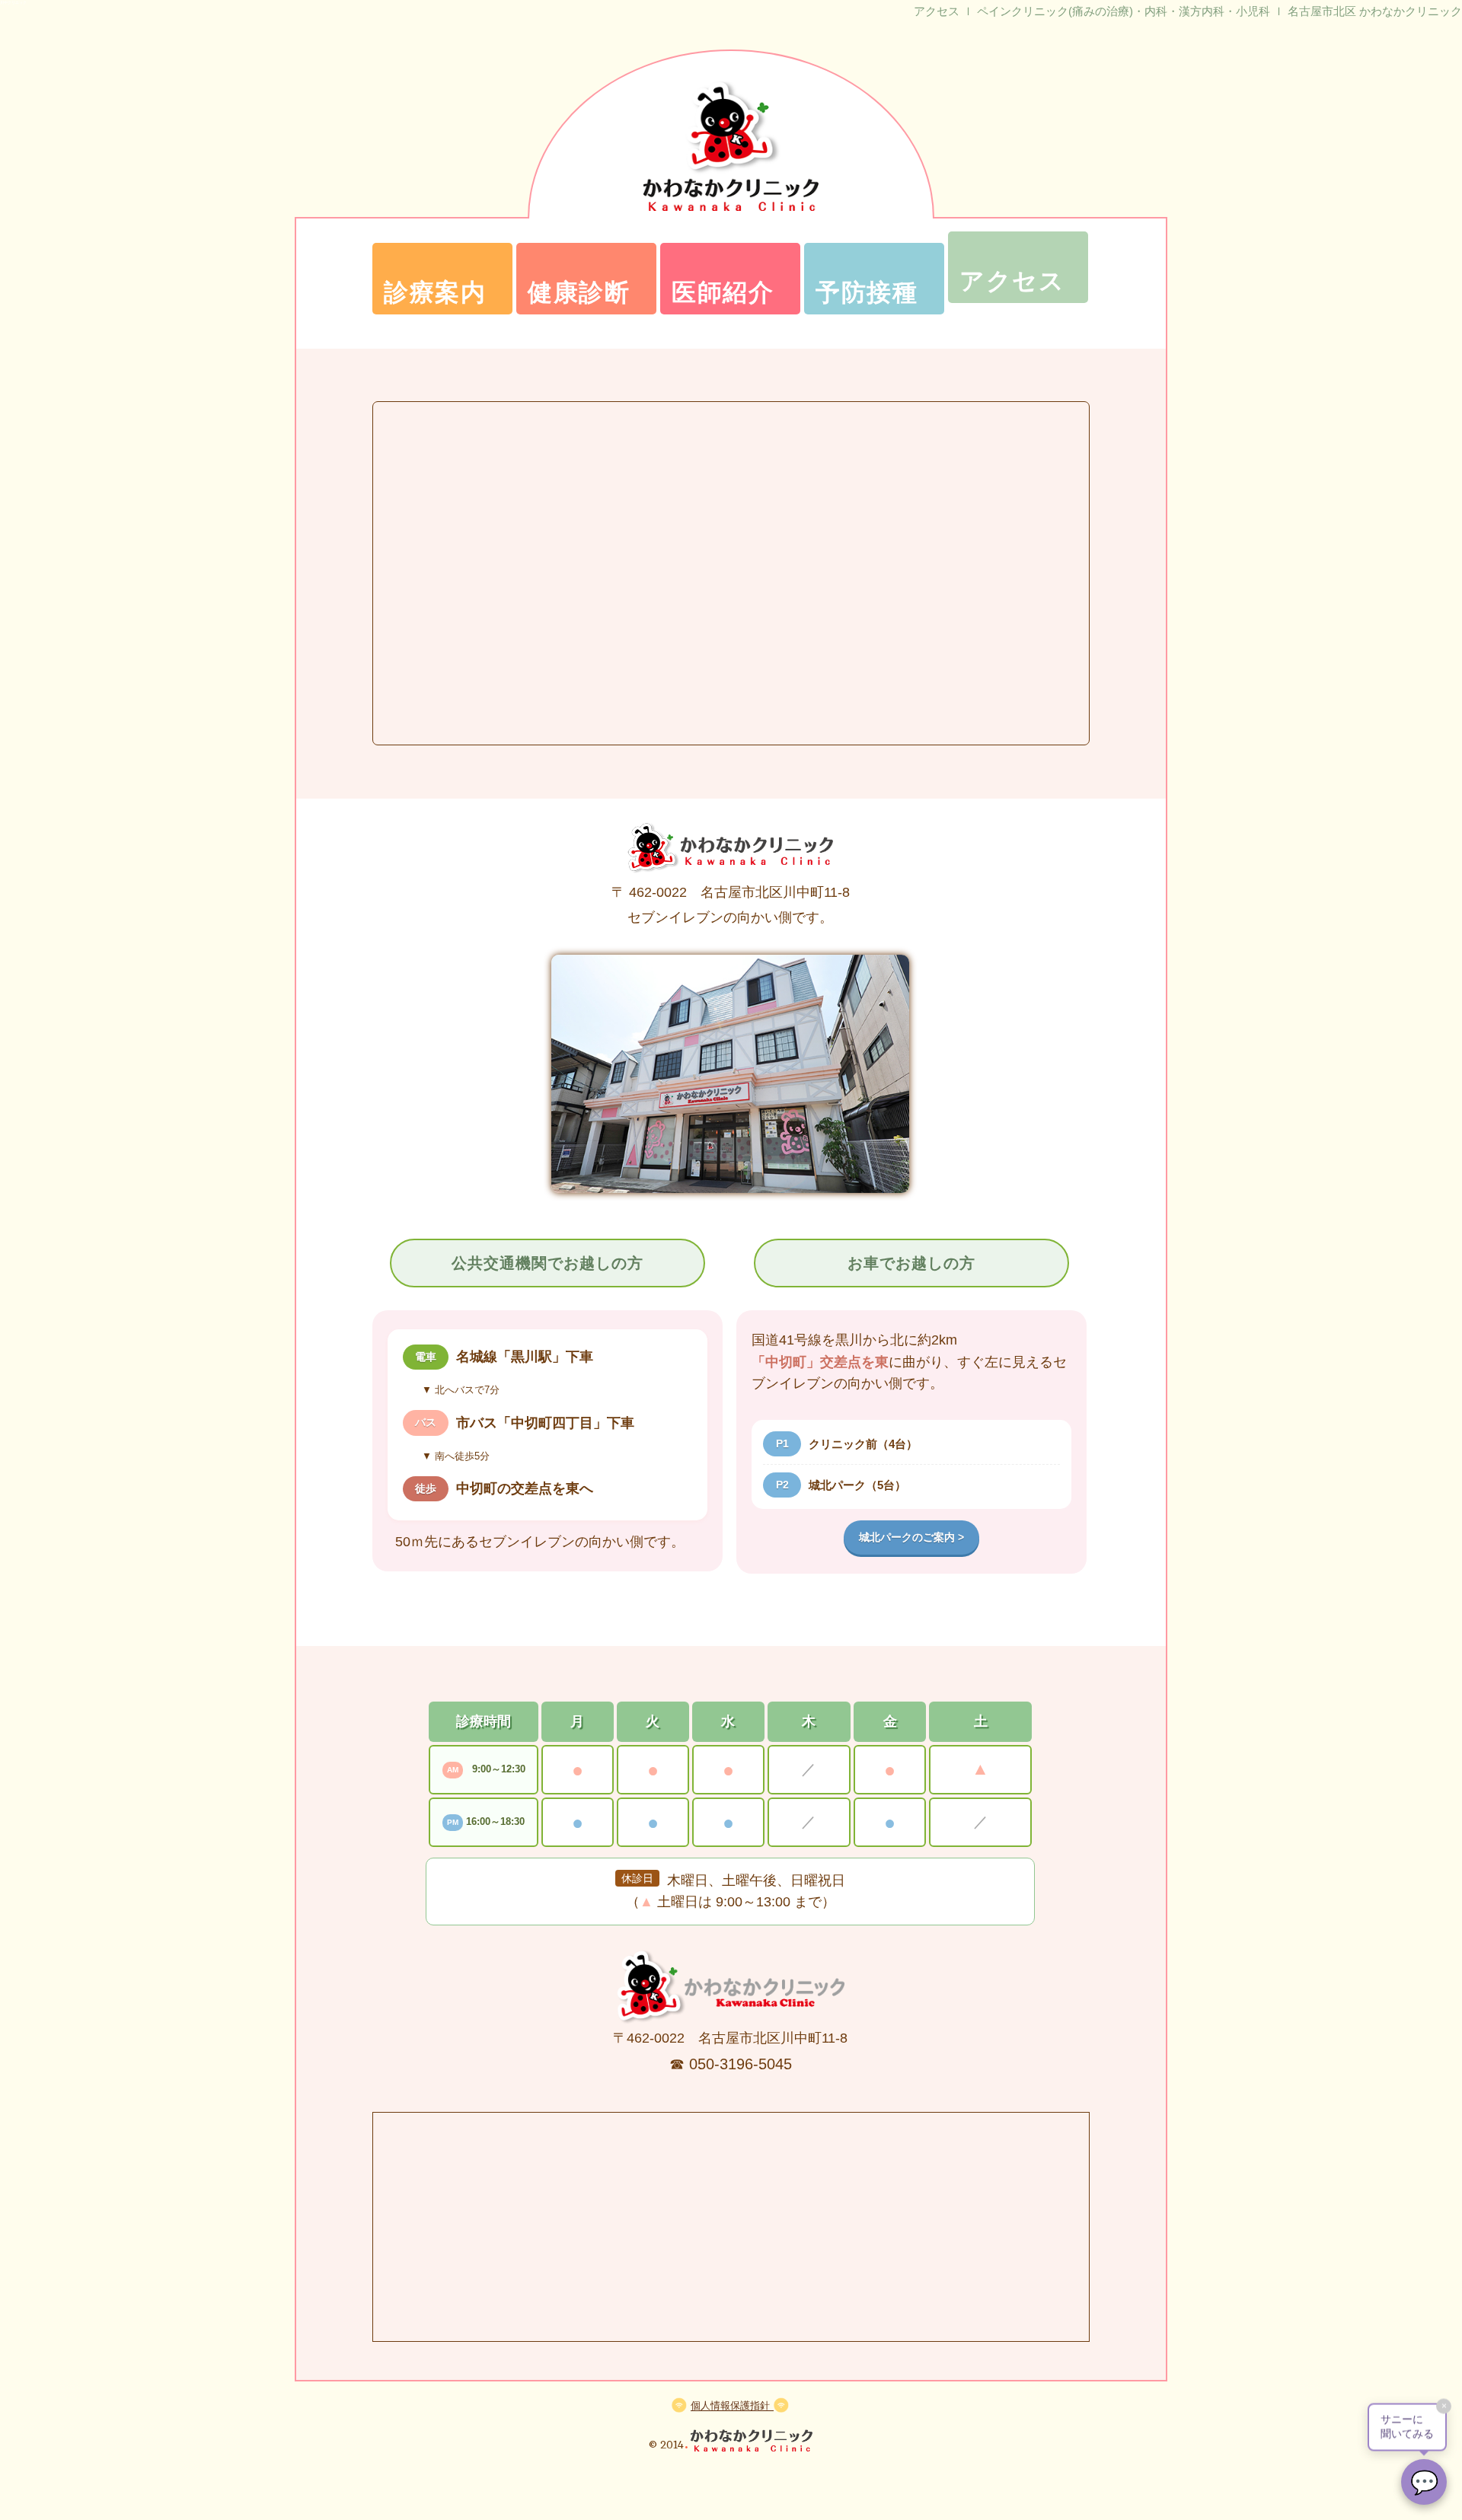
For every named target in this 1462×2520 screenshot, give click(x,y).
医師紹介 (723, 292)
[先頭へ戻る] (752, 2440)
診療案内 (435, 292)
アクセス (1012, 281)
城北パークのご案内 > (911, 1537)
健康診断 (579, 292)
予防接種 (867, 292)
